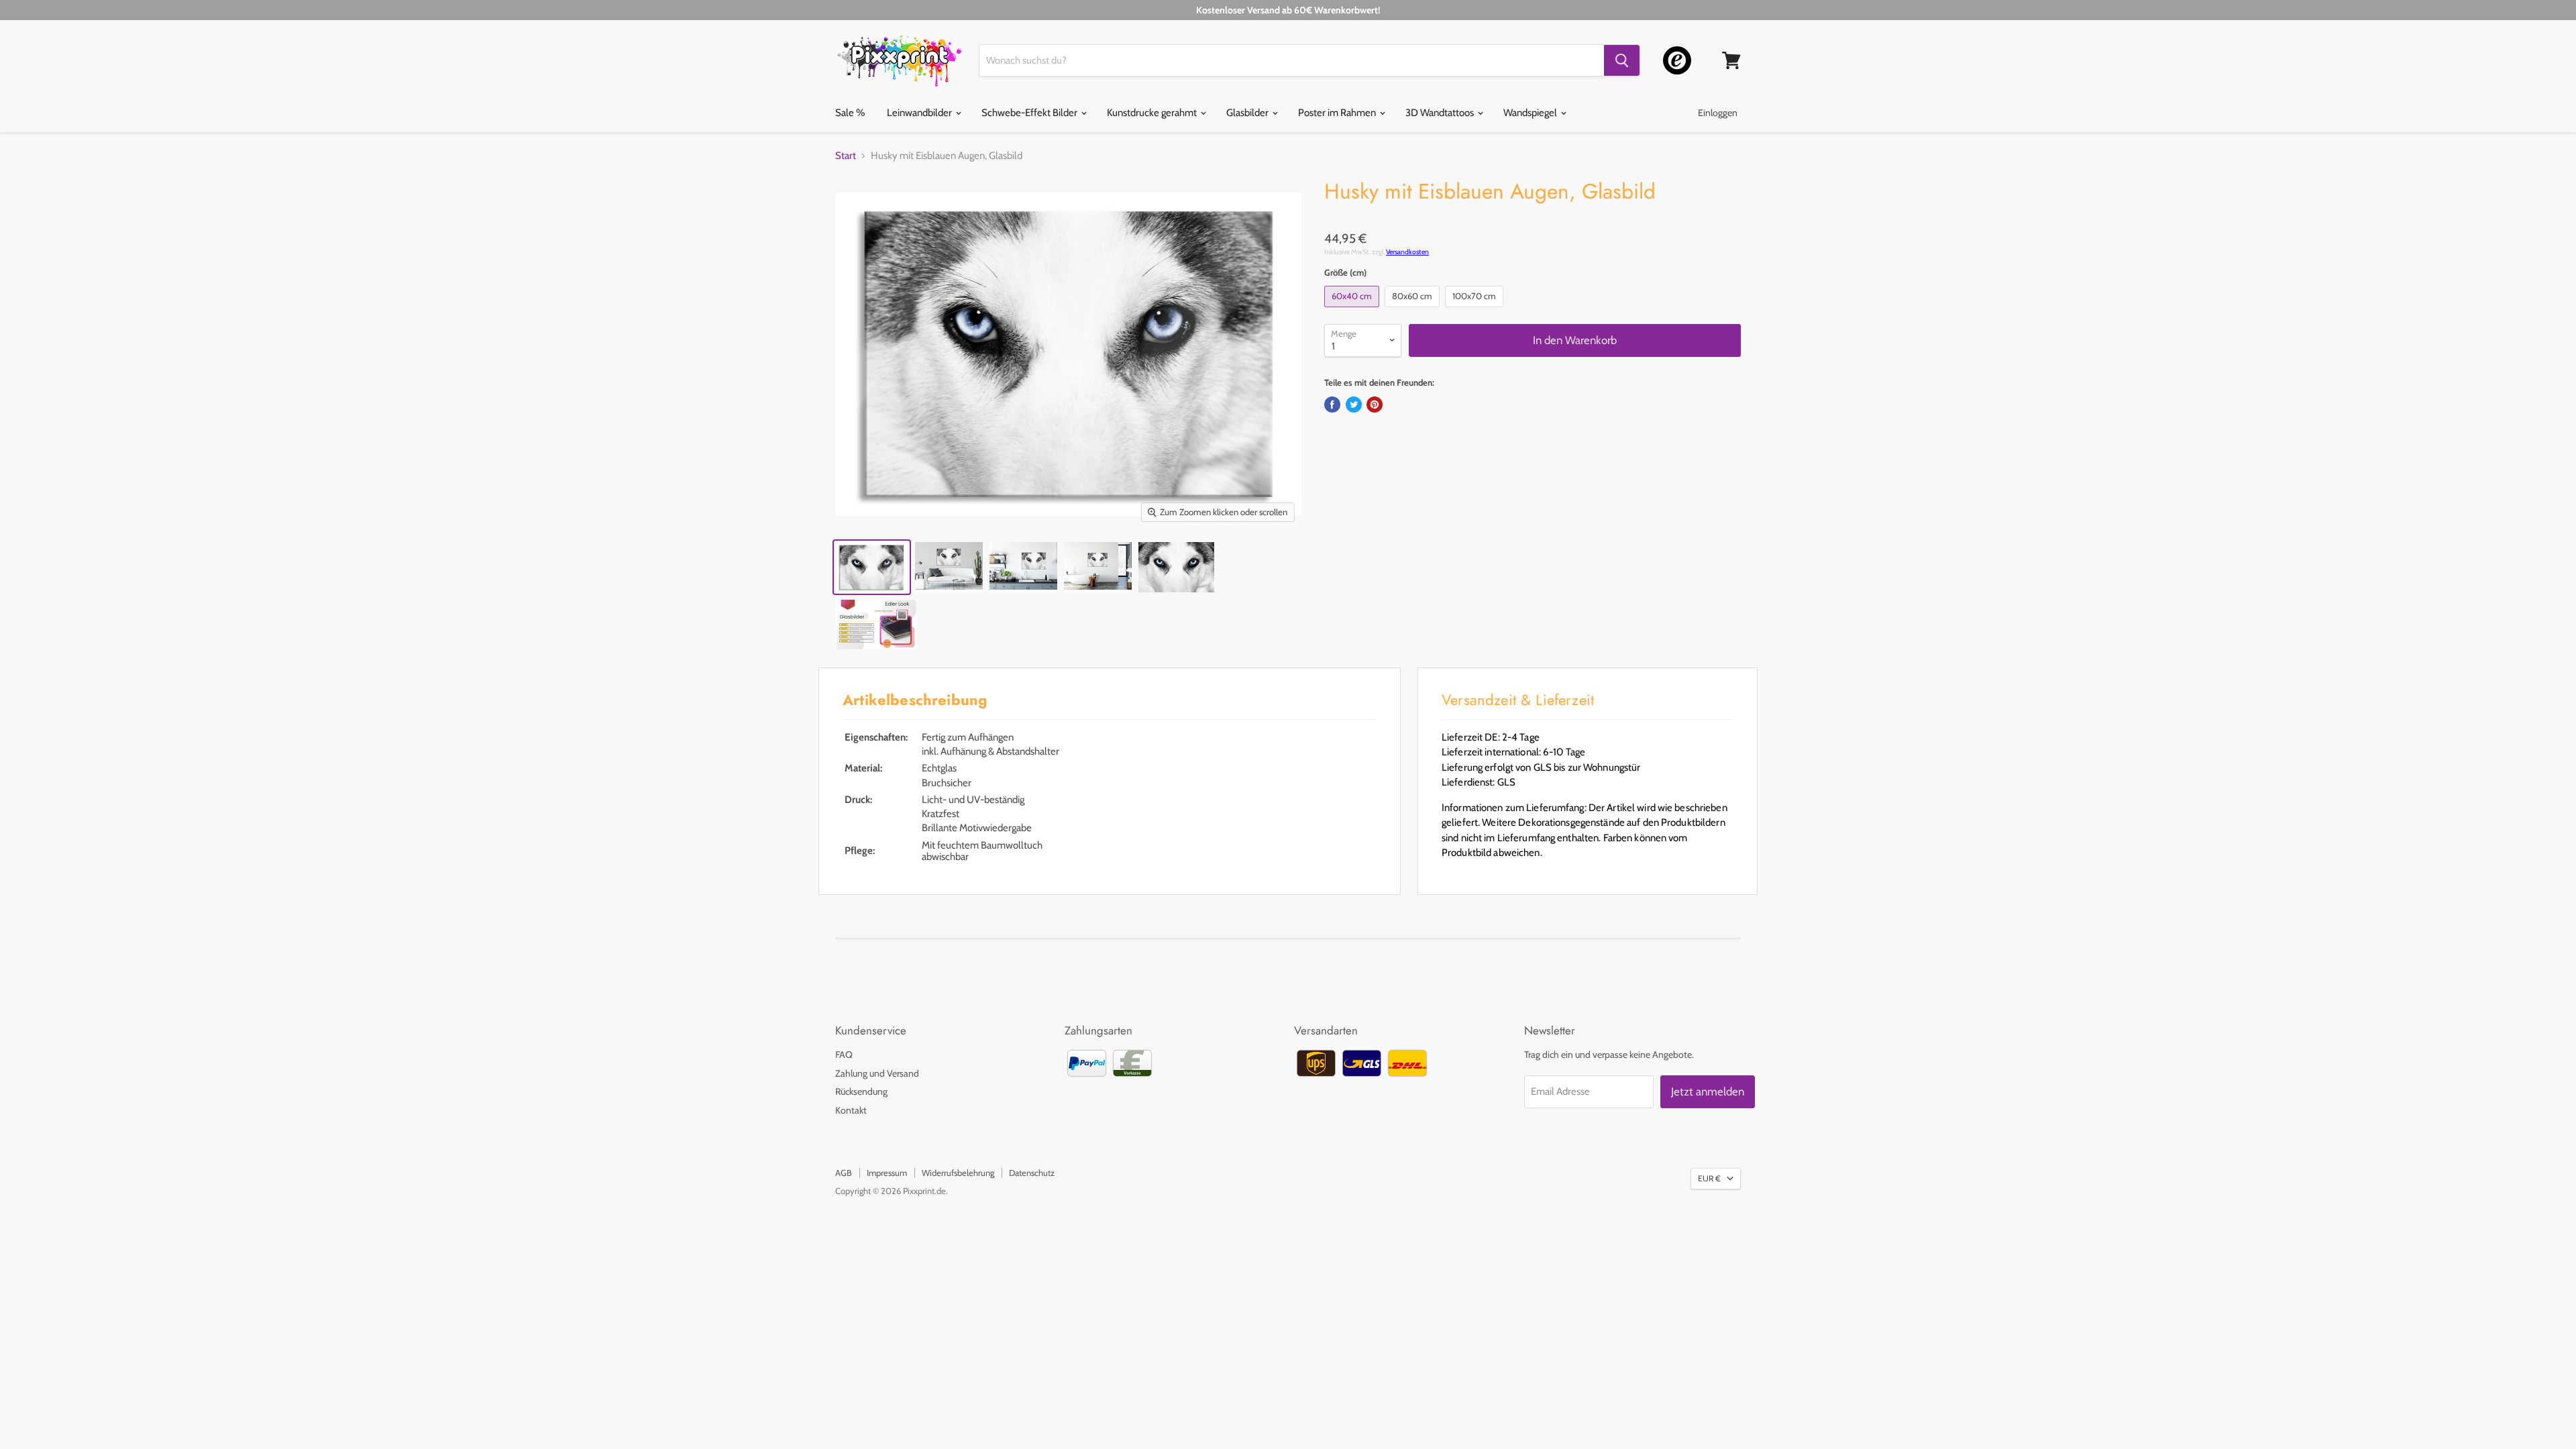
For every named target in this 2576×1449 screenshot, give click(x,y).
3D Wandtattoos (1441, 113)
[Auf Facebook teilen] (1332, 405)
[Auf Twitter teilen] (1354, 405)
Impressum (887, 1173)
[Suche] (1622, 60)
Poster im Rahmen (1338, 113)
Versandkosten (1407, 252)
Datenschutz (1032, 1173)
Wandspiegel (1531, 113)
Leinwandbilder (920, 113)
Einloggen (1718, 113)
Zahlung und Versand (877, 1073)
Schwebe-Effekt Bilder (1030, 113)
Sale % (850, 113)
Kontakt (851, 1110)
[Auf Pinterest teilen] (1375, 405)
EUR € (1709, 1178)
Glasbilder (1248, 113)
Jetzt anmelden (1708, 1091)
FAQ (844, 1055)
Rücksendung (861, 1091)
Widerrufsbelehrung (958, 1173)
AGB (844, 1173)
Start (846, 156)
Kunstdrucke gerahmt (1153, 113)
